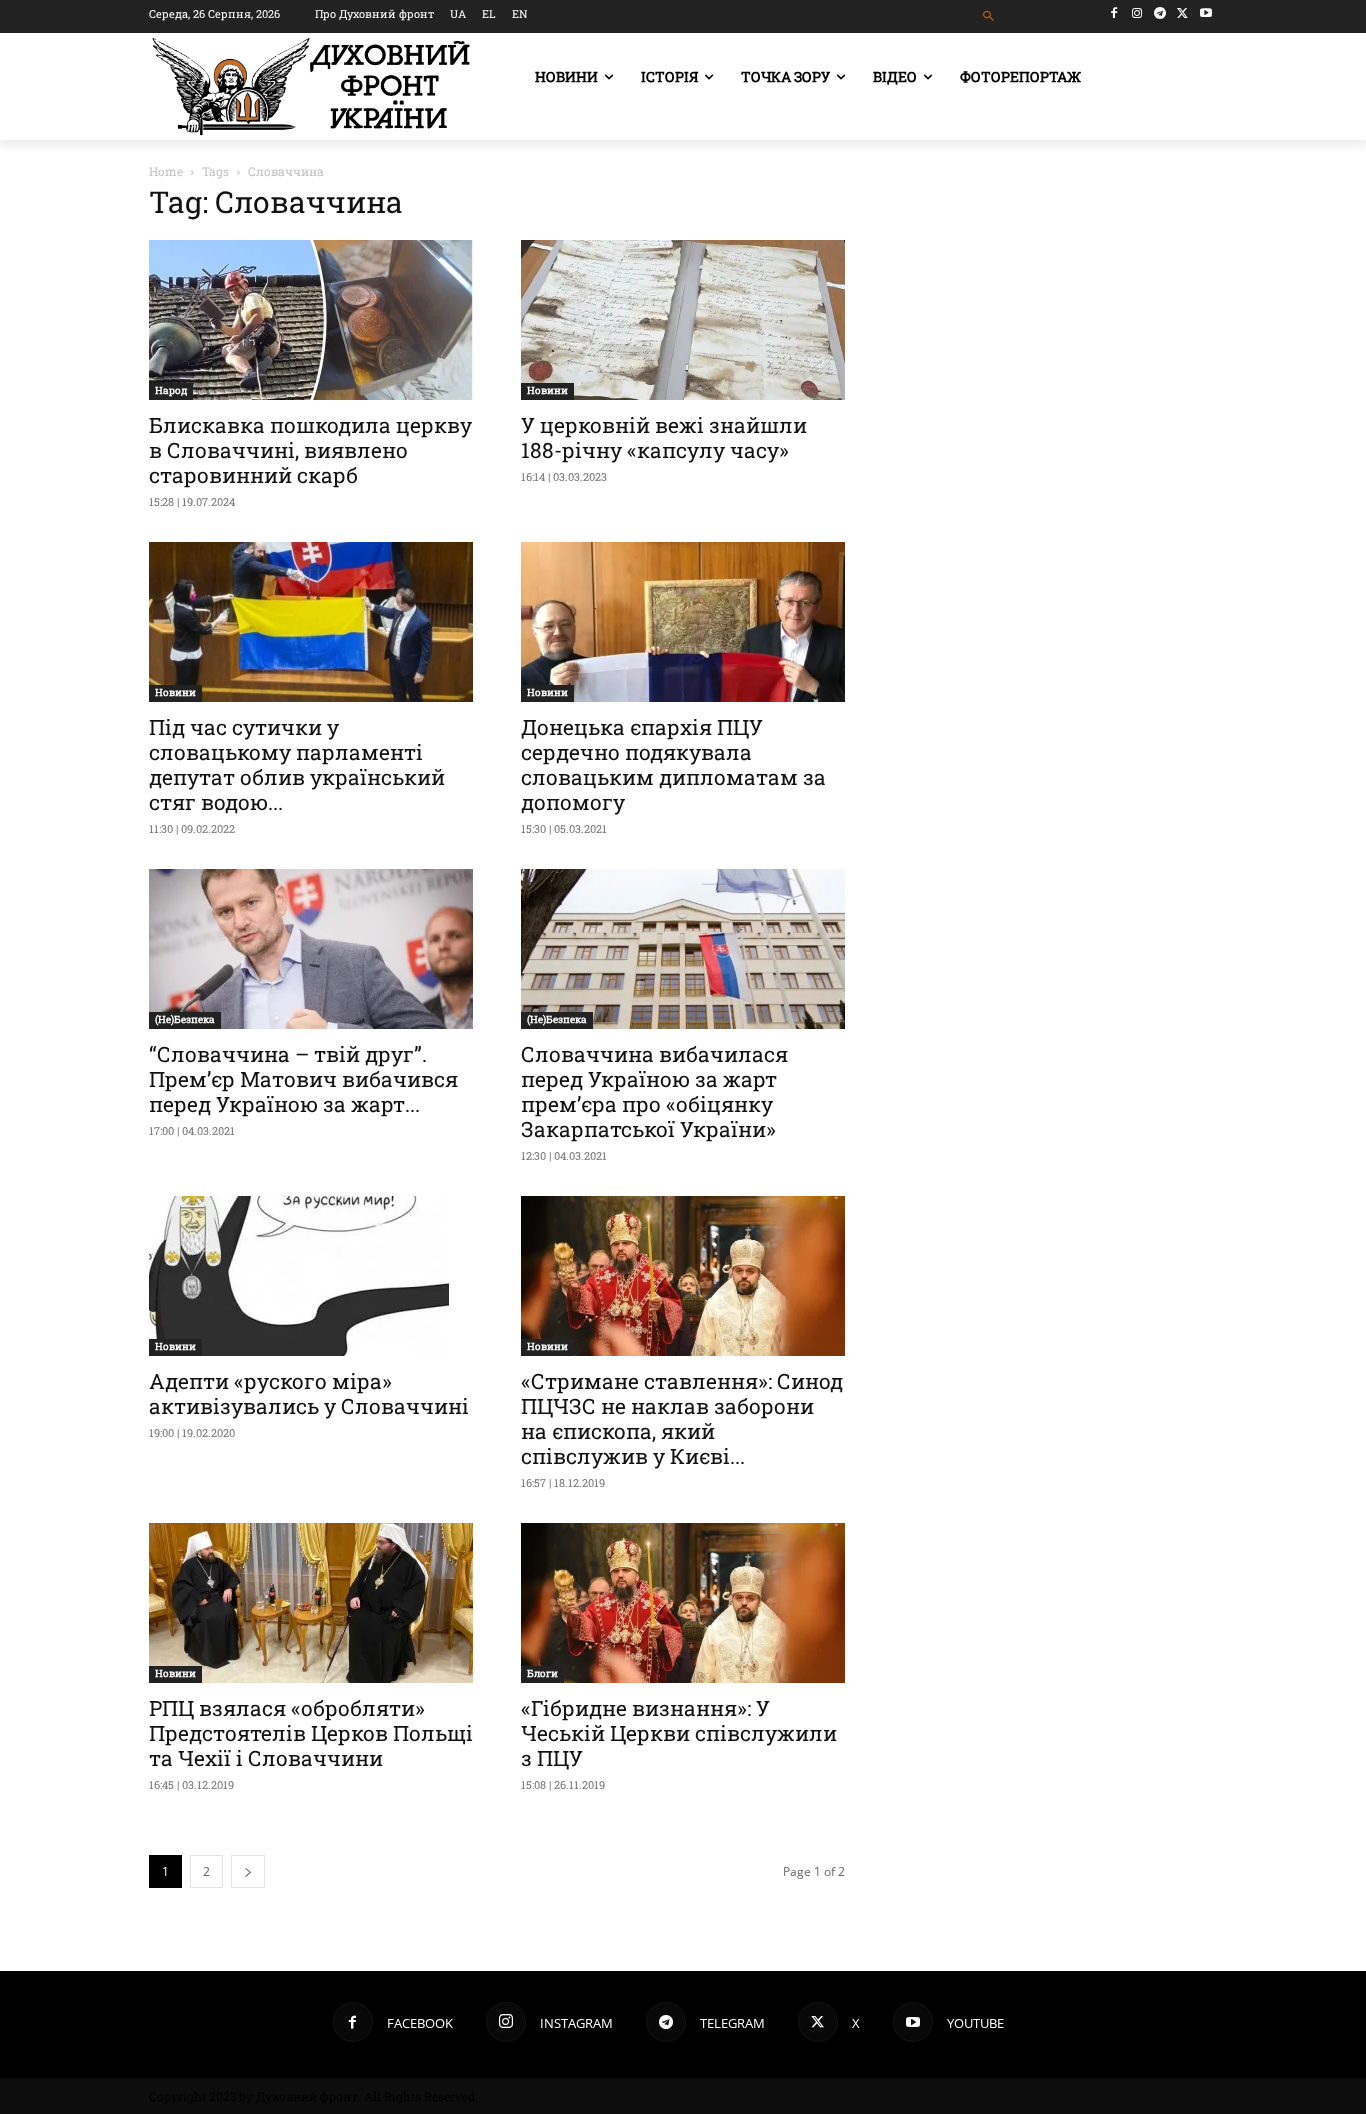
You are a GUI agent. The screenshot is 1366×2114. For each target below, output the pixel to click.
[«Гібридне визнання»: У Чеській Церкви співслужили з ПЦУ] (683, 1603)
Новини (547, 390)
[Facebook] (1114, 13)
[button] (989, 16)
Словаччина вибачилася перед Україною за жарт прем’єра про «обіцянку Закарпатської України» (654, 1091)
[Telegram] (1160, 13)
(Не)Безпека (185, 1019)
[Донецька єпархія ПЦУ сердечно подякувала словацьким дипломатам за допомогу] (683, 622)
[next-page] (248, 1871)
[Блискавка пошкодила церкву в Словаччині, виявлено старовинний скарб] (311, 320)
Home (166, 171)
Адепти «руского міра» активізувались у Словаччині (309, 1393)
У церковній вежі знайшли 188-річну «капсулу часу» (664, 437)
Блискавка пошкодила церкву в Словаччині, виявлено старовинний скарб (310, 450)
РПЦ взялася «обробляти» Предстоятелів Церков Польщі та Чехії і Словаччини (311, 1733)
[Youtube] (1205, 13)
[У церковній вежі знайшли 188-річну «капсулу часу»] (683, 320)
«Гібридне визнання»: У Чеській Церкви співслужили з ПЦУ (679, 1733)
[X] (1182, 13)
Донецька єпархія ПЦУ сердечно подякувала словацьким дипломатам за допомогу (673, 764)
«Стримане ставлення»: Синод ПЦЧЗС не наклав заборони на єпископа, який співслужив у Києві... (682, 1418)
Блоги (542, 1673)
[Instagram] (1137, 13)
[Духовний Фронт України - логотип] (311, 86)
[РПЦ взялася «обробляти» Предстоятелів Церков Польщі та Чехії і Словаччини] (311, 1603)
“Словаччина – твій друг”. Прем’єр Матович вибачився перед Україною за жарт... (303, 1079)
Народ (171, 390)
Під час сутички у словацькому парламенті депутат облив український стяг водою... (297, 764)
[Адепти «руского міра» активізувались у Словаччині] (311, 1276)
